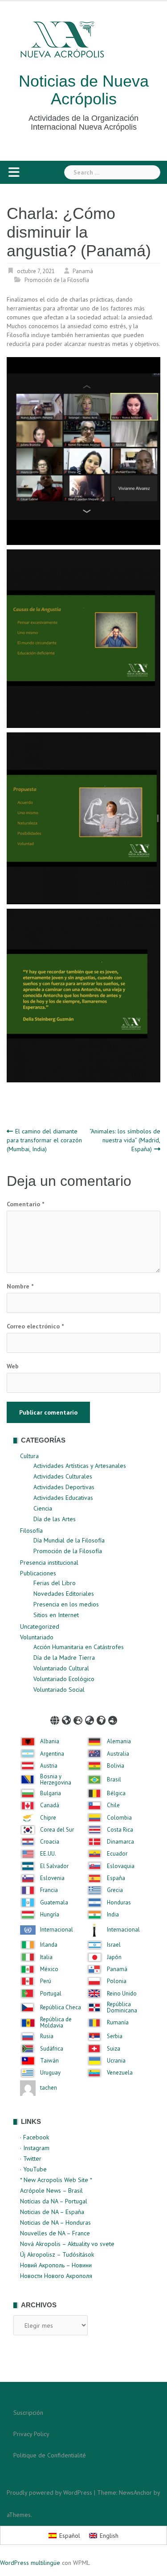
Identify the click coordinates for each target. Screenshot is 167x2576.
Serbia (115, 2036)
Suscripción (28, 2413)
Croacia (50, 1842)
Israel (114, 1945)
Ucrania (116, 2061)
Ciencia (43, 1508)
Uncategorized (40, 1626)
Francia (49, 1890)
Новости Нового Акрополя (56, 2276)
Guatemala (54, 1903)
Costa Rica (120, 1830)
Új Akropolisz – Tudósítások (57, 2254)
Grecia (115, 1890)
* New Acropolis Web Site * (56, 2180)
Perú (46, 1981)
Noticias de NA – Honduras (55, 2222)
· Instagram (35, 2148)
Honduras (119, 1903)
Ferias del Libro (55, 1583)
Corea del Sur (57, 1830)
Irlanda (49, 1945)
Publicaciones (38, 1573)
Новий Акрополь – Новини (56, 2265)
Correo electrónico (35, 1326)
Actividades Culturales (63, 1476)
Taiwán (49, 2061)
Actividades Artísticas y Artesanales (80, 1466)
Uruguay (50, 2073)
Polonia (117, 1981)
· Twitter (31, 2159)
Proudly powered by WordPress (49, 2493)
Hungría (50, 1915)
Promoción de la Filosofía (57, 280)
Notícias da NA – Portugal (54, 2201)
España (116, 1878)
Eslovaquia (121, 1866)
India (113, 1915)
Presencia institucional (49, 1562)
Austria (49, 1766)
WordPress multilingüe (30, 2563)
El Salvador (54, 1866)
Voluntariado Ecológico (64, 1679)
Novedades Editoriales (64, 1594)
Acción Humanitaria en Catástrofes (79, 1647)
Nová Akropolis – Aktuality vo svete (67, 2244)
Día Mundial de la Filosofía (69, 1540)
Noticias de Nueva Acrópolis (84, 90)
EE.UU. (48, 1854)
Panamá (83, 271)
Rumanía (118, 2023)
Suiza (114, 2049)
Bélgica (116, 1793)
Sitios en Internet (56, 1615)
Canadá (50, 1805)
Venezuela (120, 2073)
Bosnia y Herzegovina (56, 1780)
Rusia (47, 2036)
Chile (113, 1805)
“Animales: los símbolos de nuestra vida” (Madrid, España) (125, 1140)
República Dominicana (122, 2008)
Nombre (20, 1286)
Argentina (52, 1754)
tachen (49, 2088)
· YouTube (33, 2169)
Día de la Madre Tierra (64, 1658)
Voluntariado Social (59, 1690)
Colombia (119, 1818)
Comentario (25, 1204)
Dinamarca (120, 1842)
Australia (118, 1754)
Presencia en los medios (66, 1604)
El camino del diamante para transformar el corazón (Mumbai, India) (44, 1140)
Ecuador (117, 1854)
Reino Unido (122, 1994)
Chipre (48, 1818)
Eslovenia (52, 1878)
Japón (114, 1957)
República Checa (61, 2008)
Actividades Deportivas (64, 1487)
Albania (50, 1741)
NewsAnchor (135, 2493)
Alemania (119, 1741)
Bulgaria (51, 1793)
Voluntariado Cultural (61, 1668)
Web (13, 1366)
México (49, 1969)
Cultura (29, 1456)
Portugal (51, 1994)
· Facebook (35, 2137)
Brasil (114, 1780)
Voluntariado (37, 1637)
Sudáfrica (52, 2049)
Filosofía (31, 1530)
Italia (46, 1957)
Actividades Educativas (63, 1498)
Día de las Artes (55, 1519)
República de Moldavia (56, 2023)
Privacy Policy (31, 2434)
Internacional (57, 1930)
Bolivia (116, 1766)
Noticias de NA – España (52, 2212)
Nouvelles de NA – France (55, 2233)
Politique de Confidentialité (50, 2455)
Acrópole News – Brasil (51, 2190)
